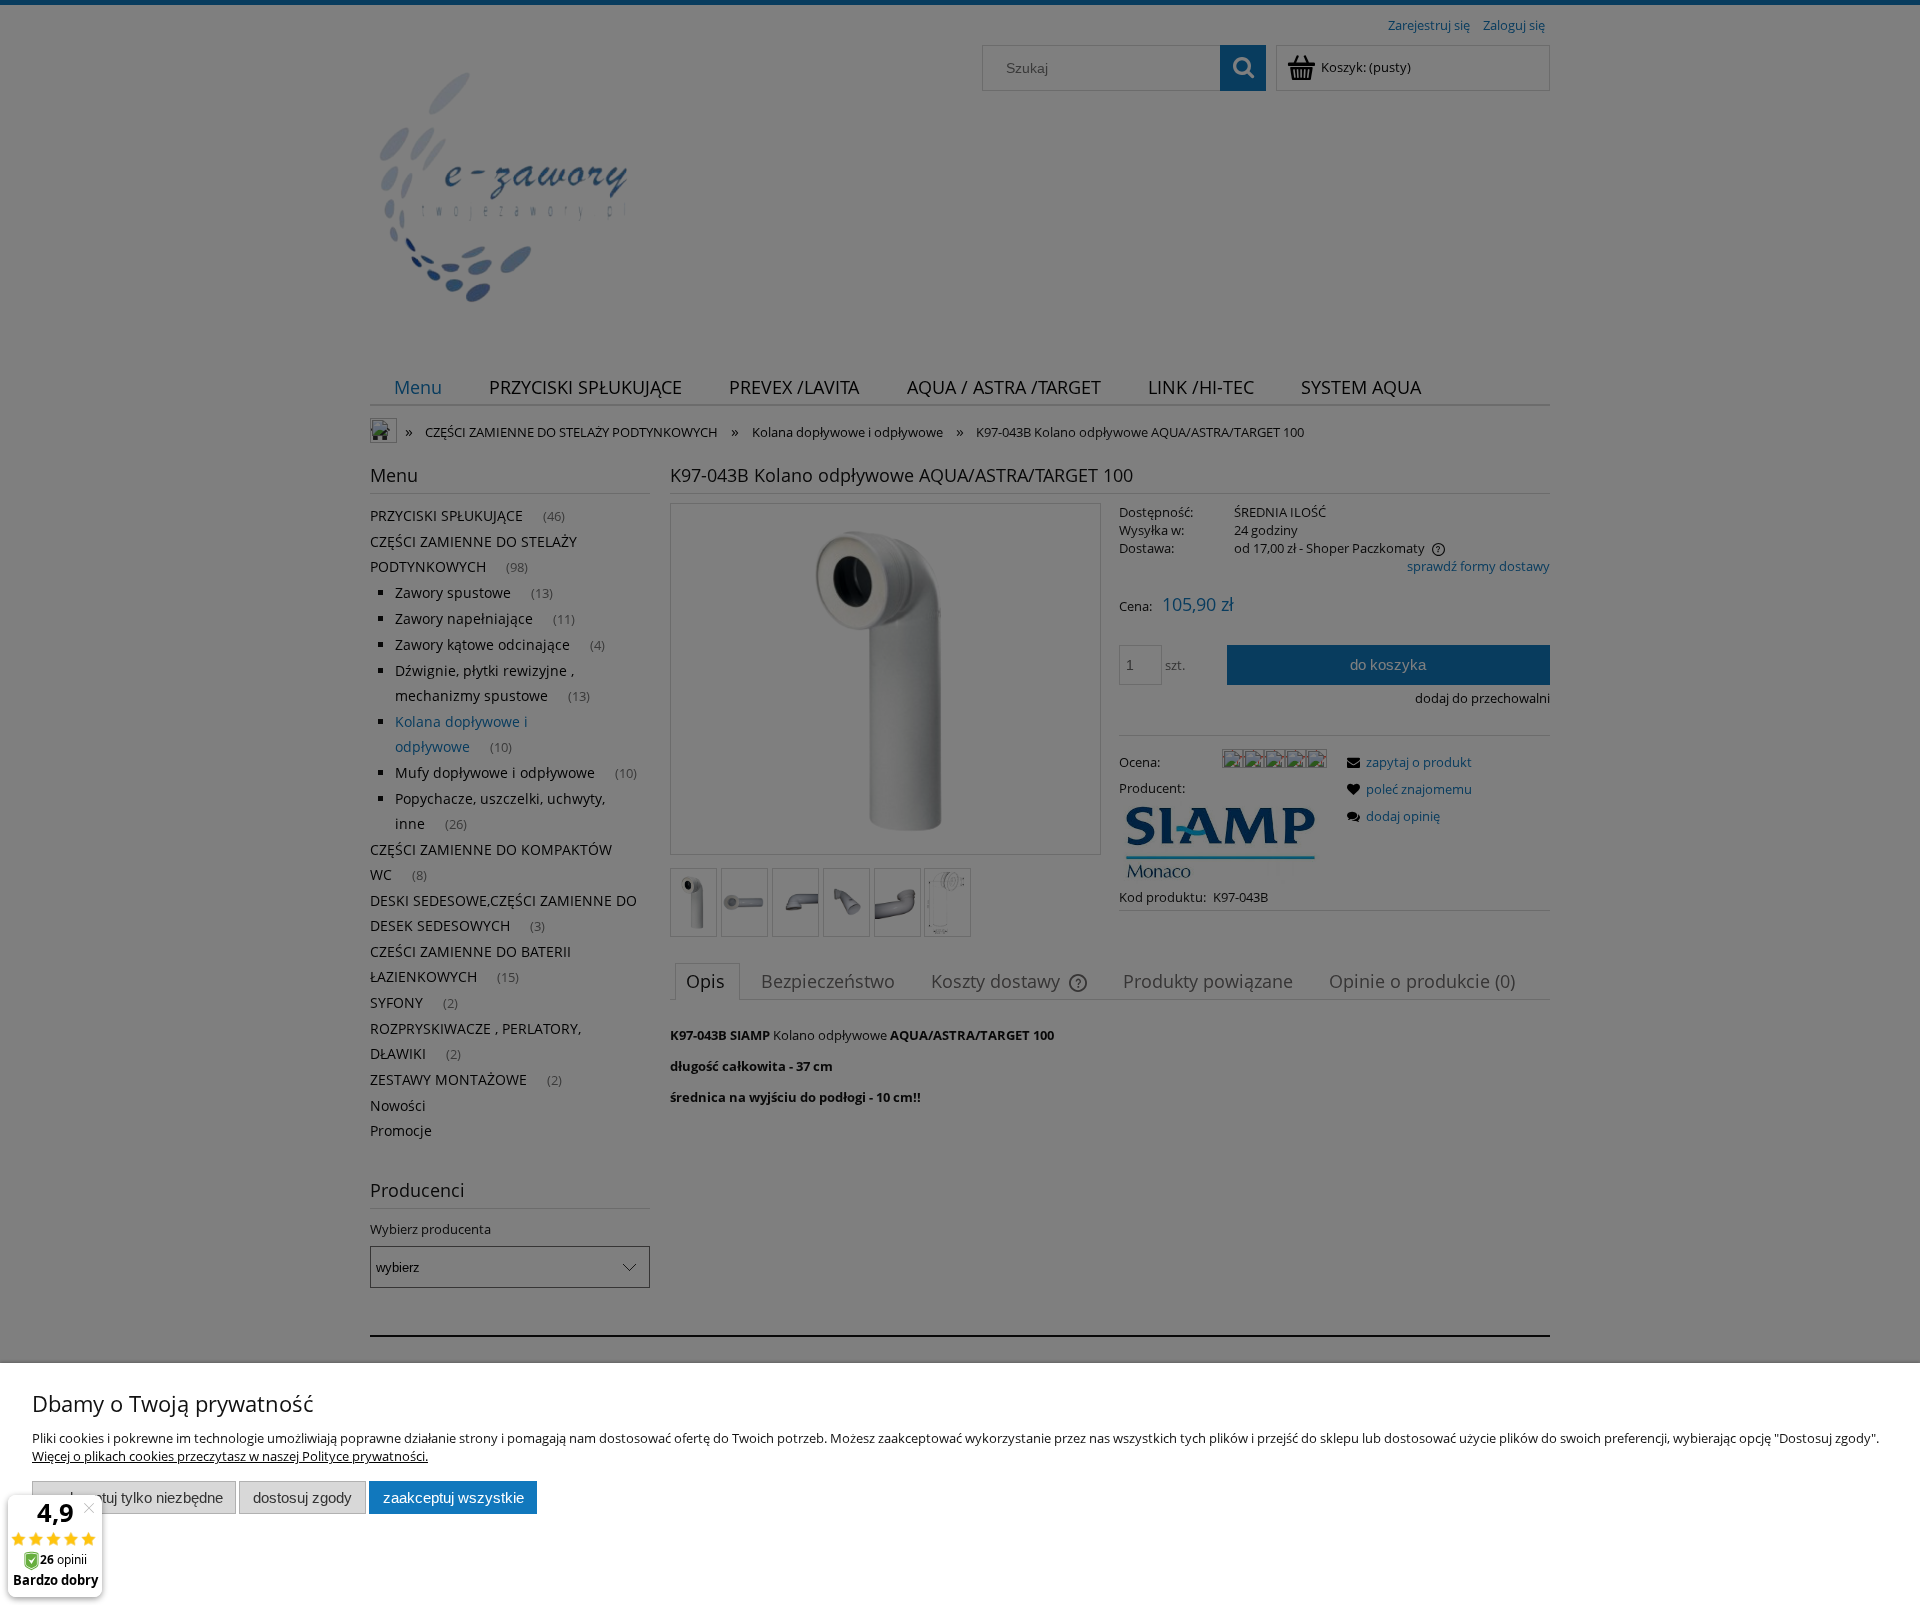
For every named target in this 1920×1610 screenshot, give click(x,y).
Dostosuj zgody (302, 1497)
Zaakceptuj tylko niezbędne (134, 1497)
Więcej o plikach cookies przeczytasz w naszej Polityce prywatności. (230, 1456)
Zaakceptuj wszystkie (453, 1497)
